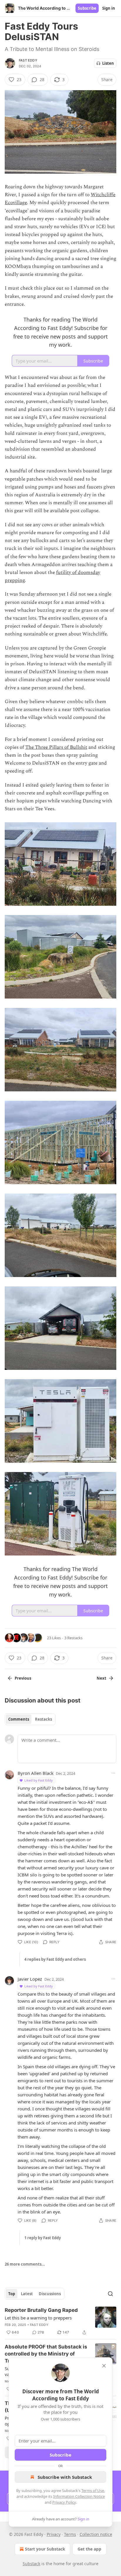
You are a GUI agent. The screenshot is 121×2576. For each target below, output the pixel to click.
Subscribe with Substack (65, 2477)
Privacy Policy (64, 2502)
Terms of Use (93, 2490)
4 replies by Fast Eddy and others (55, 1959)
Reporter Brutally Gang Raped (41, 2310)
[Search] (110, 2294)
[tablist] (30, 1719)
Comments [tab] (19, 1719)
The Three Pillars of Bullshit (56, 747)
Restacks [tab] (43, 1719)
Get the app (89, 2549)
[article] (60, 2321)
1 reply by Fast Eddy (43, 2238)
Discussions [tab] (50, 2294)
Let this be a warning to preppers (38, 2318)
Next (101, 1678)
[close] (104, 2366)
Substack (31, 2564)
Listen (108, 63)
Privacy (54, 2534)
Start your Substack (45, 2549)
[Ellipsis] (113, 1773)
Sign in (109, 8)
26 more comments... (25, 2264)
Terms (70, 2534)
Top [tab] (12, 2294)
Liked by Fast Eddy (39, 1780)
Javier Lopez (30, 1979)
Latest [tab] (27, 2294)
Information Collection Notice (79, 2496)
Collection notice (96, 2534)
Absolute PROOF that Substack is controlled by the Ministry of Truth (46, 2354)
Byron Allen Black (36, 1773)
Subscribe (87, 8)
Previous (23, 1678)
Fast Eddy (28, 60)
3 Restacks (73, 1638)
